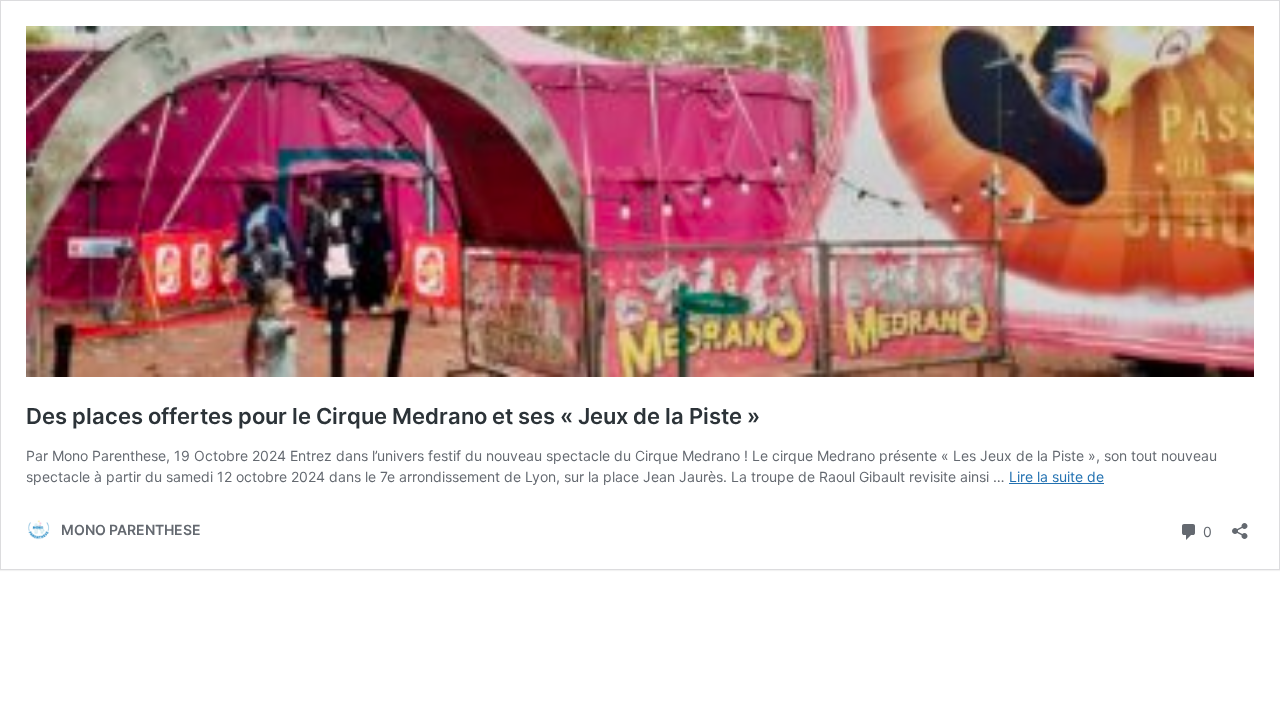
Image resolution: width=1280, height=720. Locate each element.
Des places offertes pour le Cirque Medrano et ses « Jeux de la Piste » (393, 416)
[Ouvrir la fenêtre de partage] (1240, 524)
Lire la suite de (1056, 476)
